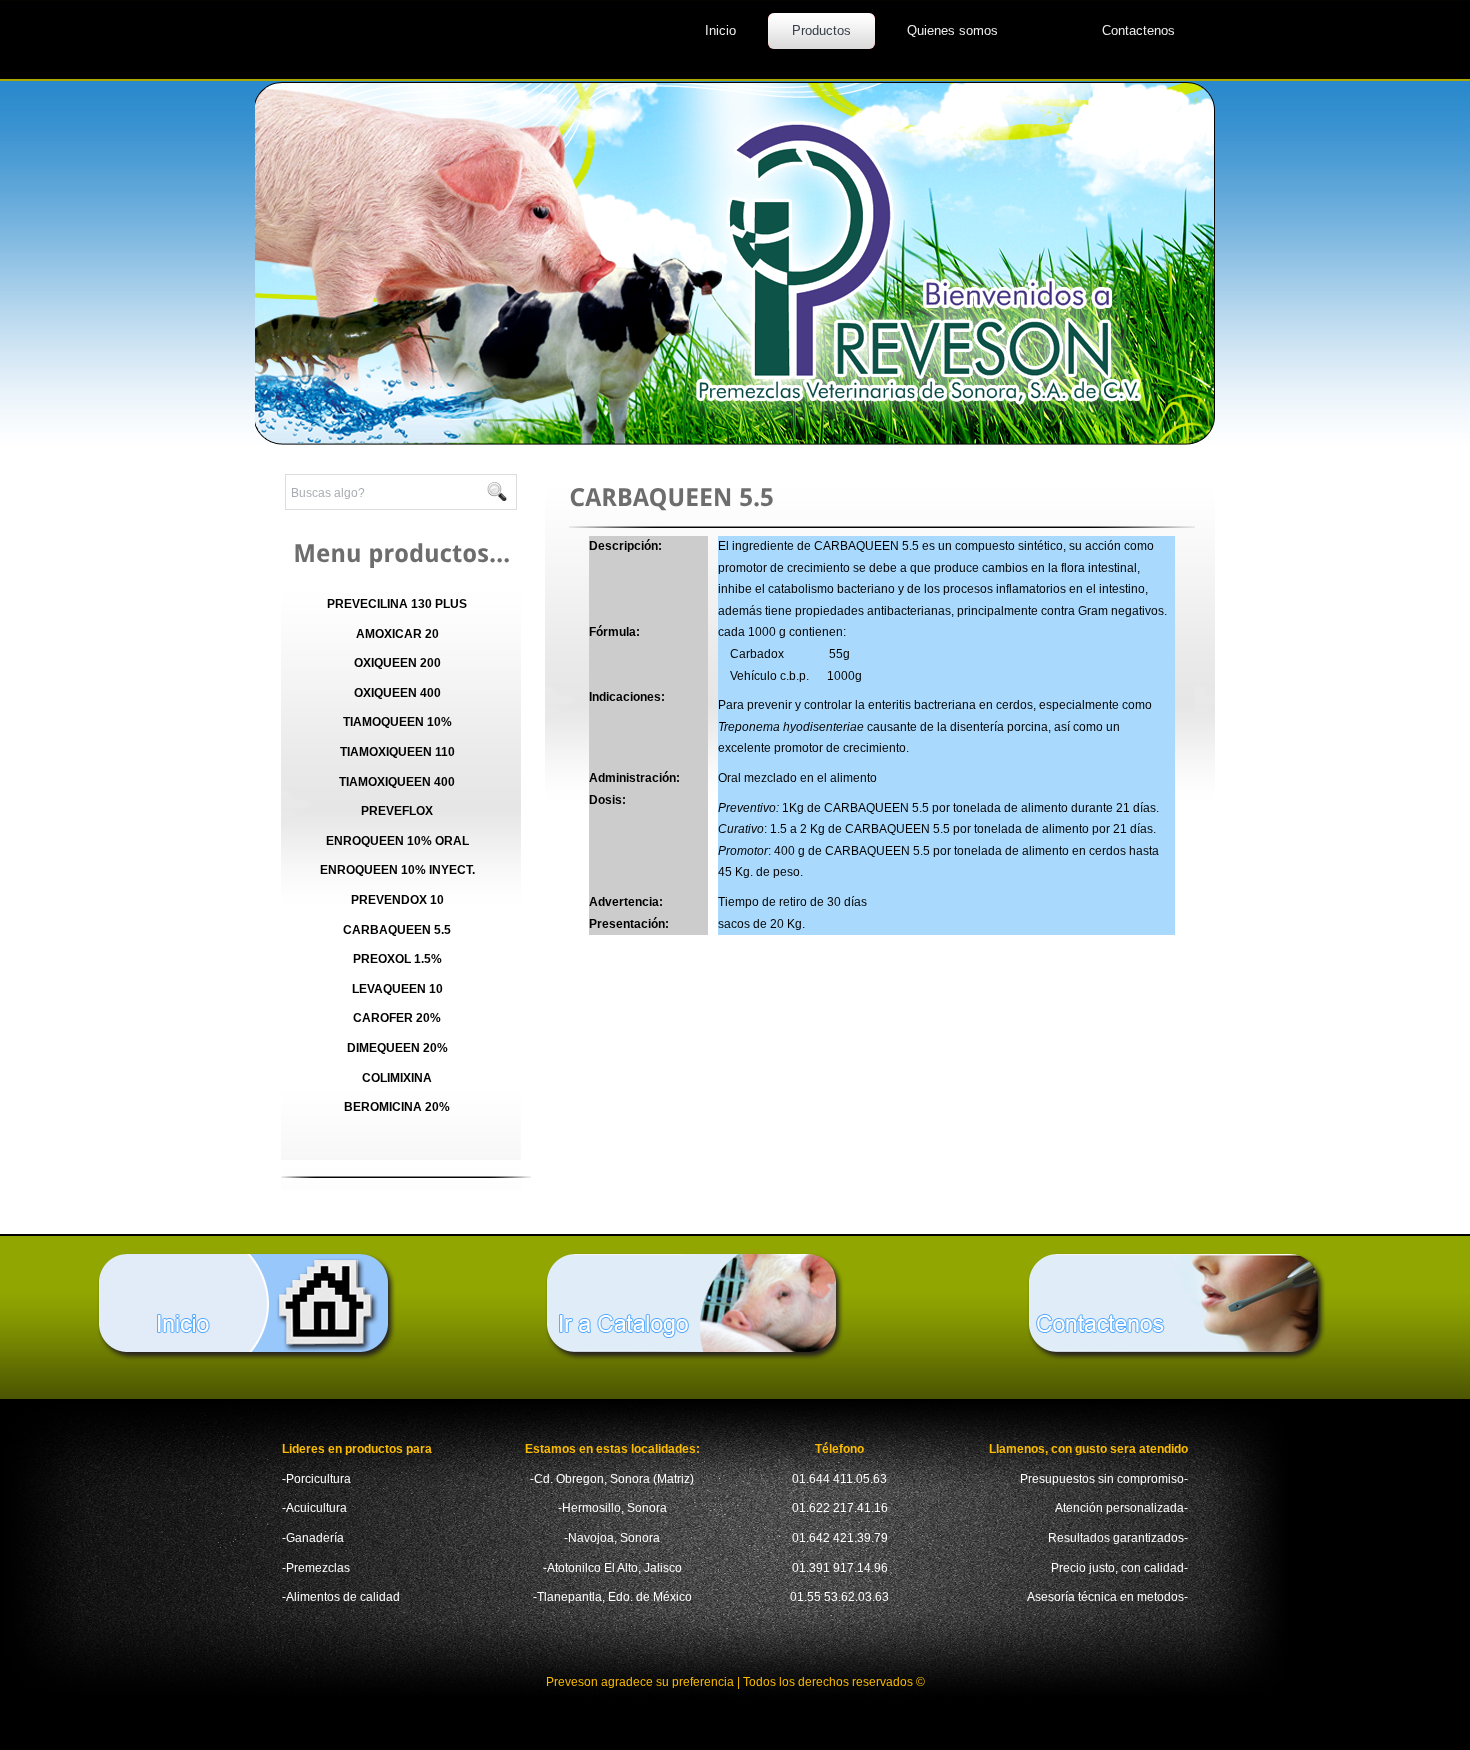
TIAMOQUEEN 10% (397, 722)
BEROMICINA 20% (397, 1107)
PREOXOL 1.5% (397, 959)
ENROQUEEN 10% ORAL (397, 841)
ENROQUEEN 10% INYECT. (397, 870)
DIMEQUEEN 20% (397, 1048)
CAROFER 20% (397, 1018)
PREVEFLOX (397, 811)
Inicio (720, 30)
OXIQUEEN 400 (397, 693)
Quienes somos (952, 30)
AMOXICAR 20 (397, 634)
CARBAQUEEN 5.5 (397, 930)
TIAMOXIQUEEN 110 (397, 752)
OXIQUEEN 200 (397, 663)
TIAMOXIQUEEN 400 (397, 782)
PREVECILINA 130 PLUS (397, 604)
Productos (821, 30)
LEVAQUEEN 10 (397, 989)
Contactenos (1138, 30)
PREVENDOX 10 (397, 900)
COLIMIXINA (397, 1078)
